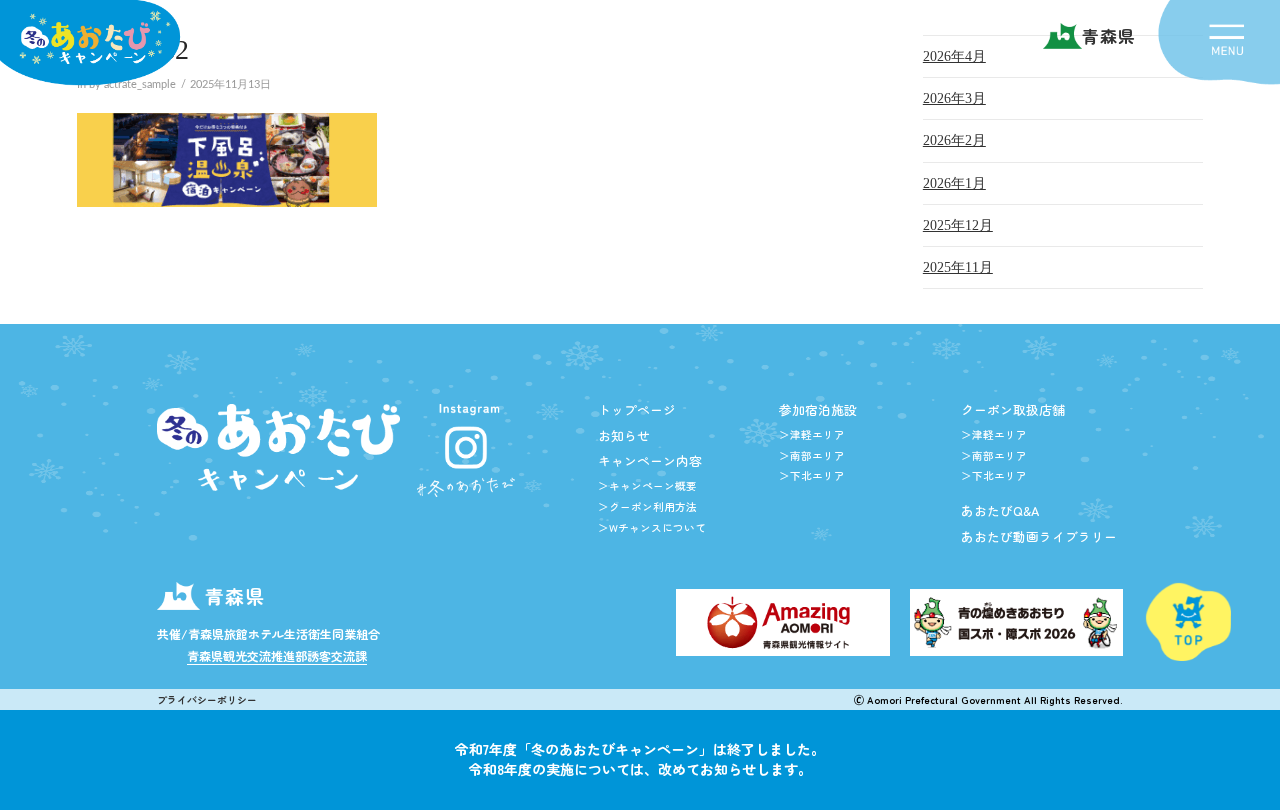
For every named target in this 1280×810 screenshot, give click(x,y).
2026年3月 (954, 98)
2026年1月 (954, 183)
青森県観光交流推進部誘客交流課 (277, 655)
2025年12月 (958, 225)
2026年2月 (954, 140)
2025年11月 (958, 267)
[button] (1227, 39)
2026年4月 (954, 56)
